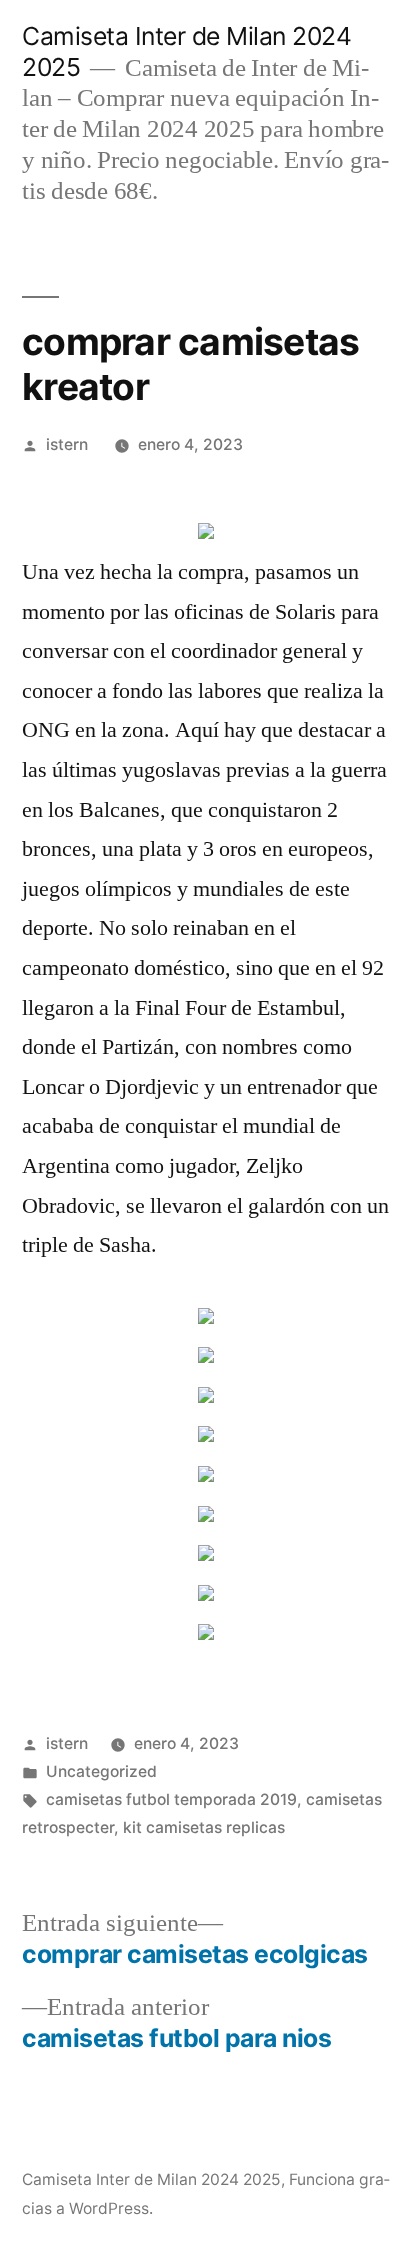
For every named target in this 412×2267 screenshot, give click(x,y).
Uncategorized (101, 1771)
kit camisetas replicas (204, 1827)
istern (67, 444)
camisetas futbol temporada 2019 (171, 1799)
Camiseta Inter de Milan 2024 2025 (151, 2179)
